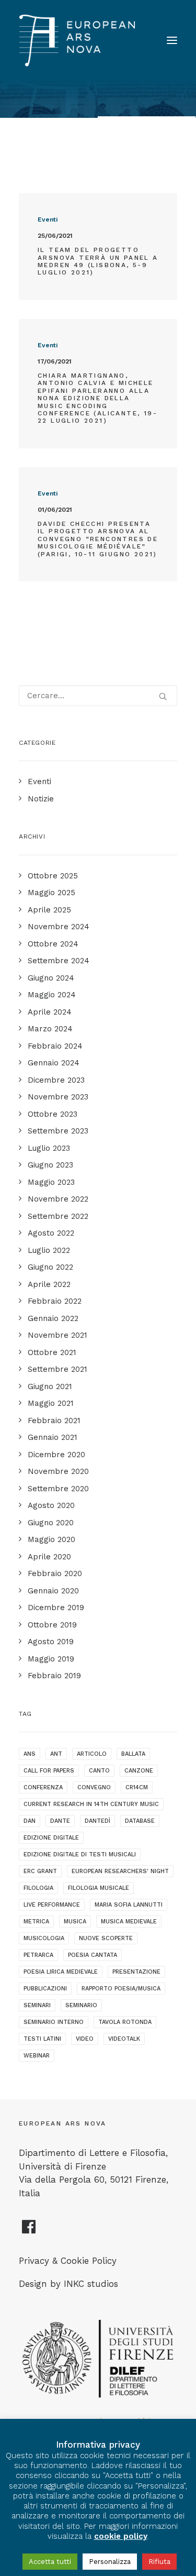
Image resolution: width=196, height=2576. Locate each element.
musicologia (44, 1938)
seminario (81, 2005)
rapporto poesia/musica (121, 1989)
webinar (37, 2056)
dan (30, 1821)
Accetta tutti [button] (50, 2562)
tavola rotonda (125, 2022)
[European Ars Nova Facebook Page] (29, 2231)
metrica (36, 1922)
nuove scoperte (106, 1938)
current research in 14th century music (91, 1804)
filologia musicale (99, 1888)
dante (60, 1821)
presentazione (136, 1972)
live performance (52, 1905)
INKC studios (91, 2284)
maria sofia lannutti (129, 1905)
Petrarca (38, 1955)
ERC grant (40, 1871)
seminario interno (54, 2022)
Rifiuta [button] (159, 2562)
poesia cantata (93, 1955)
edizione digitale (51, 1838)
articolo (92, 1754)
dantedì (97, 1821)
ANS (30, 1754)
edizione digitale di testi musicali (80, 1854)
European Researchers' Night (120, 1871)
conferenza (43, 1787)
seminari (37, 2005)
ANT (56, 1754)
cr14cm (137, 1787)
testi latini (42, 2039)
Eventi (48, 219)
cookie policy (121, 2536)
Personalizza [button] (110, 2562)
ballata (133, 1754)
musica (75, 1922)
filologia (38, 1888)
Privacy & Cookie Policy (68, 2261)
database (140, 1821)
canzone (139, 1771)
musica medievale (129, 1922)
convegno (94, 1787)
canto (99, 1771)
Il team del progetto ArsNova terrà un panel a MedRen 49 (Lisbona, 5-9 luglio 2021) (98, 261)
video (85, 2039)
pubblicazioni (45, 1989)
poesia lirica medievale (61, 1972)
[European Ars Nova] (77, 40)
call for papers (49, 1771)
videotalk (124, 2039)
